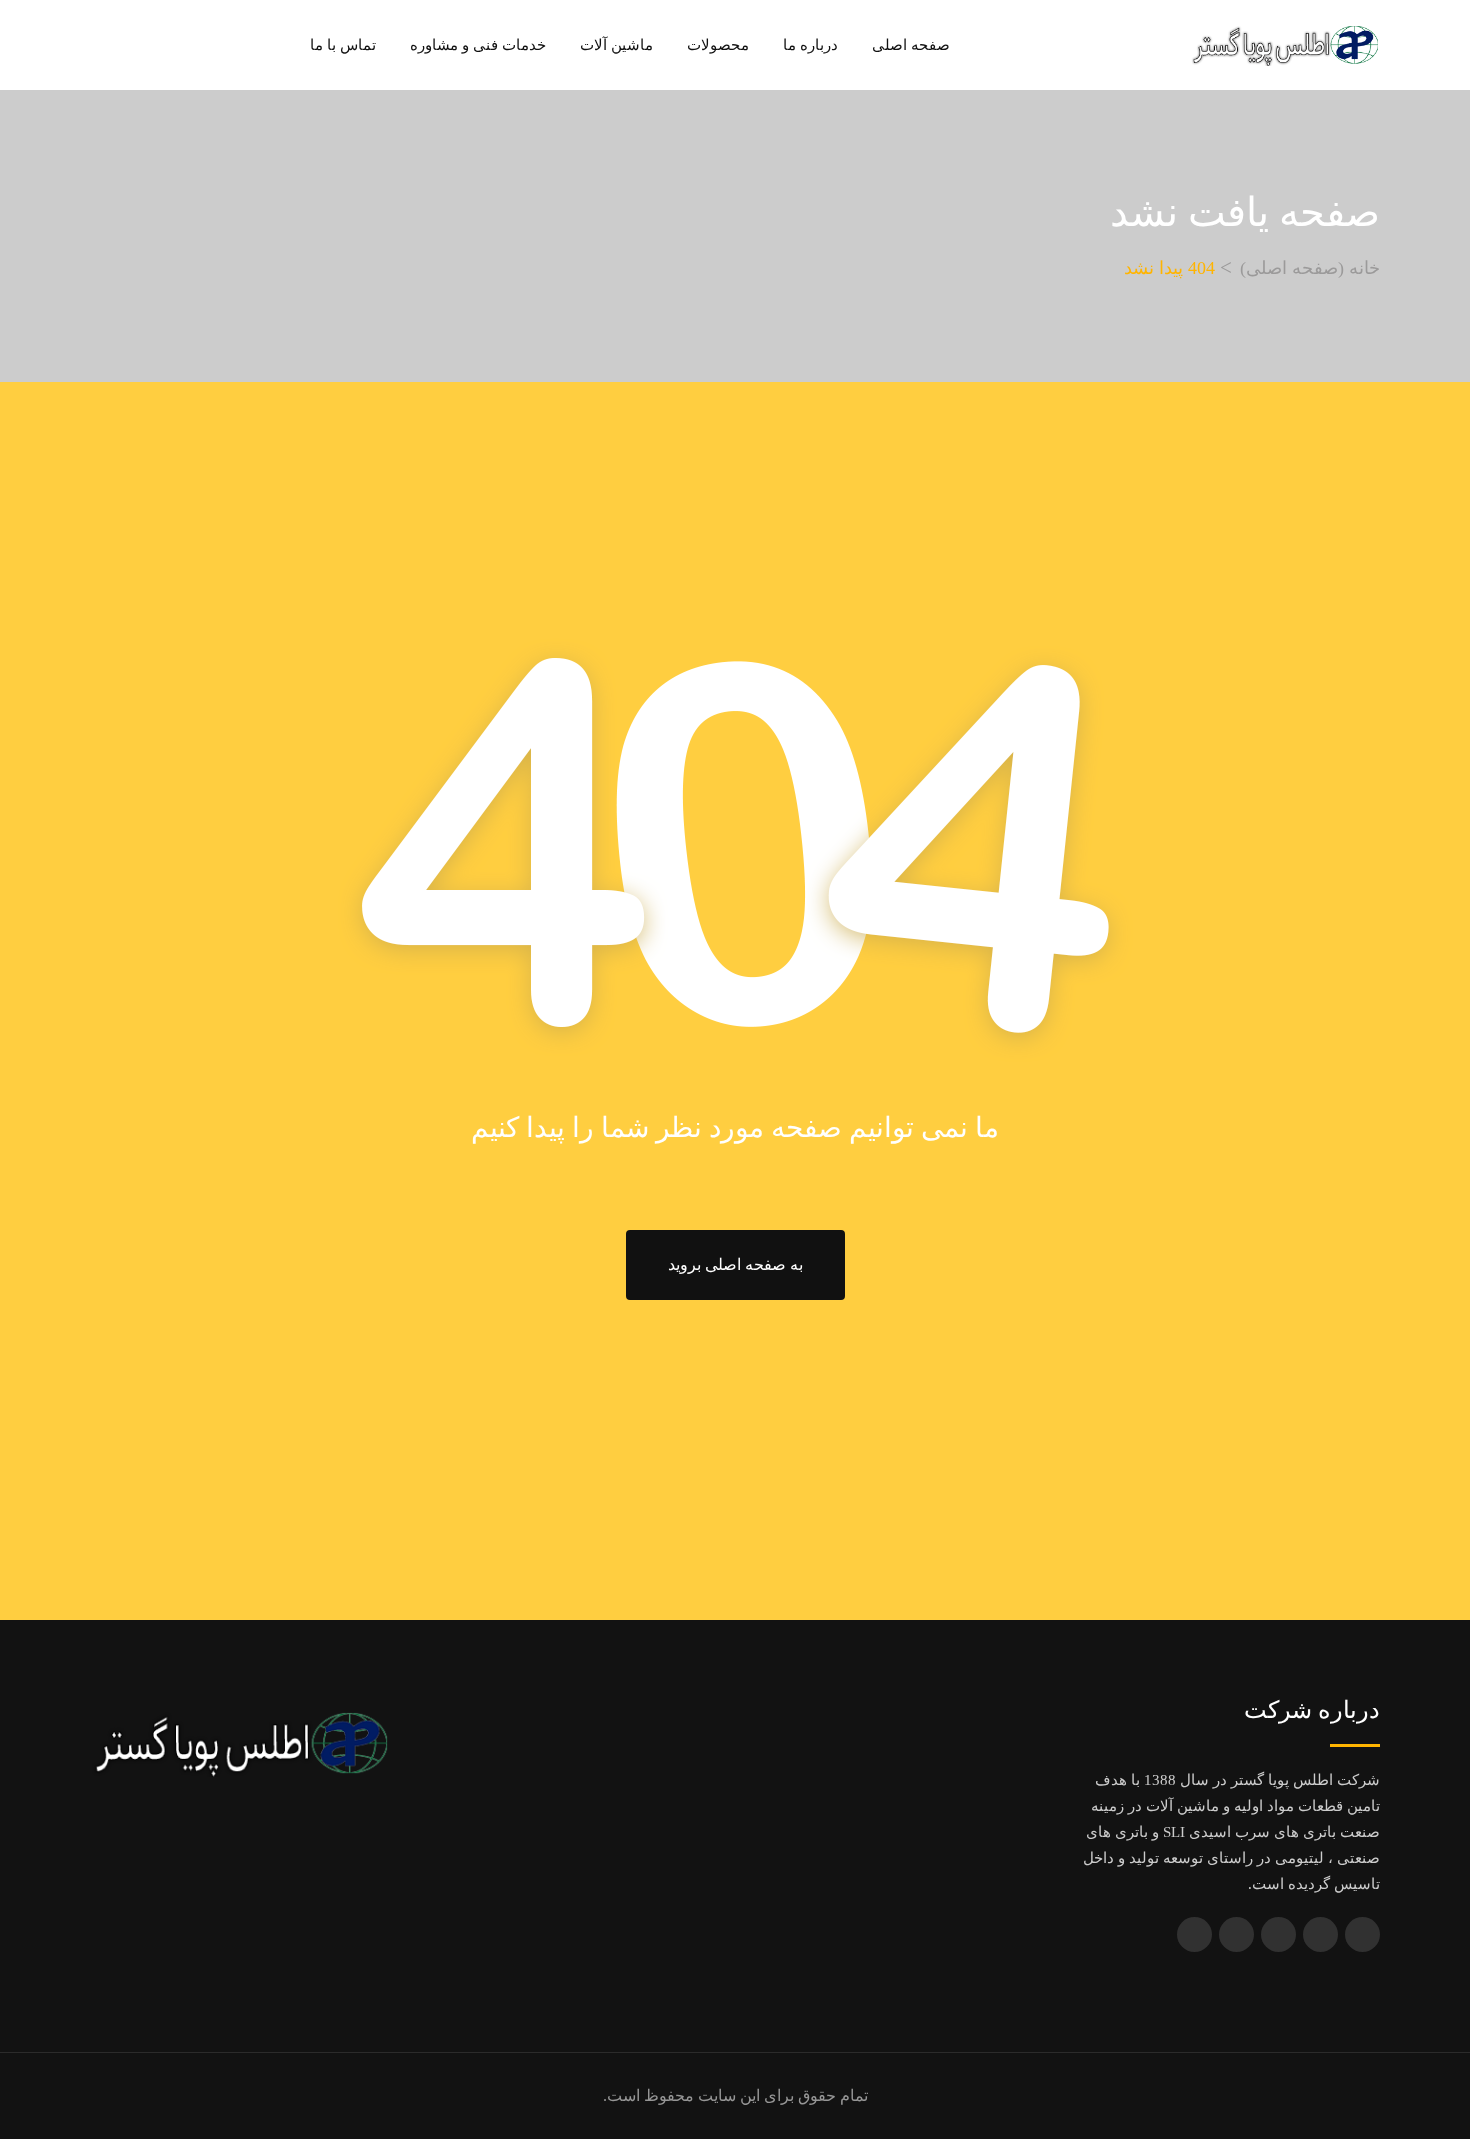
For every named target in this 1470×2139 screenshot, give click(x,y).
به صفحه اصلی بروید (735, 1264)
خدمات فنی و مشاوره (478, 45)
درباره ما (810, 45)
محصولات (718, 45)
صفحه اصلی (911, 45)
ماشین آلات (616, 45)
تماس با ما (343, 45)
